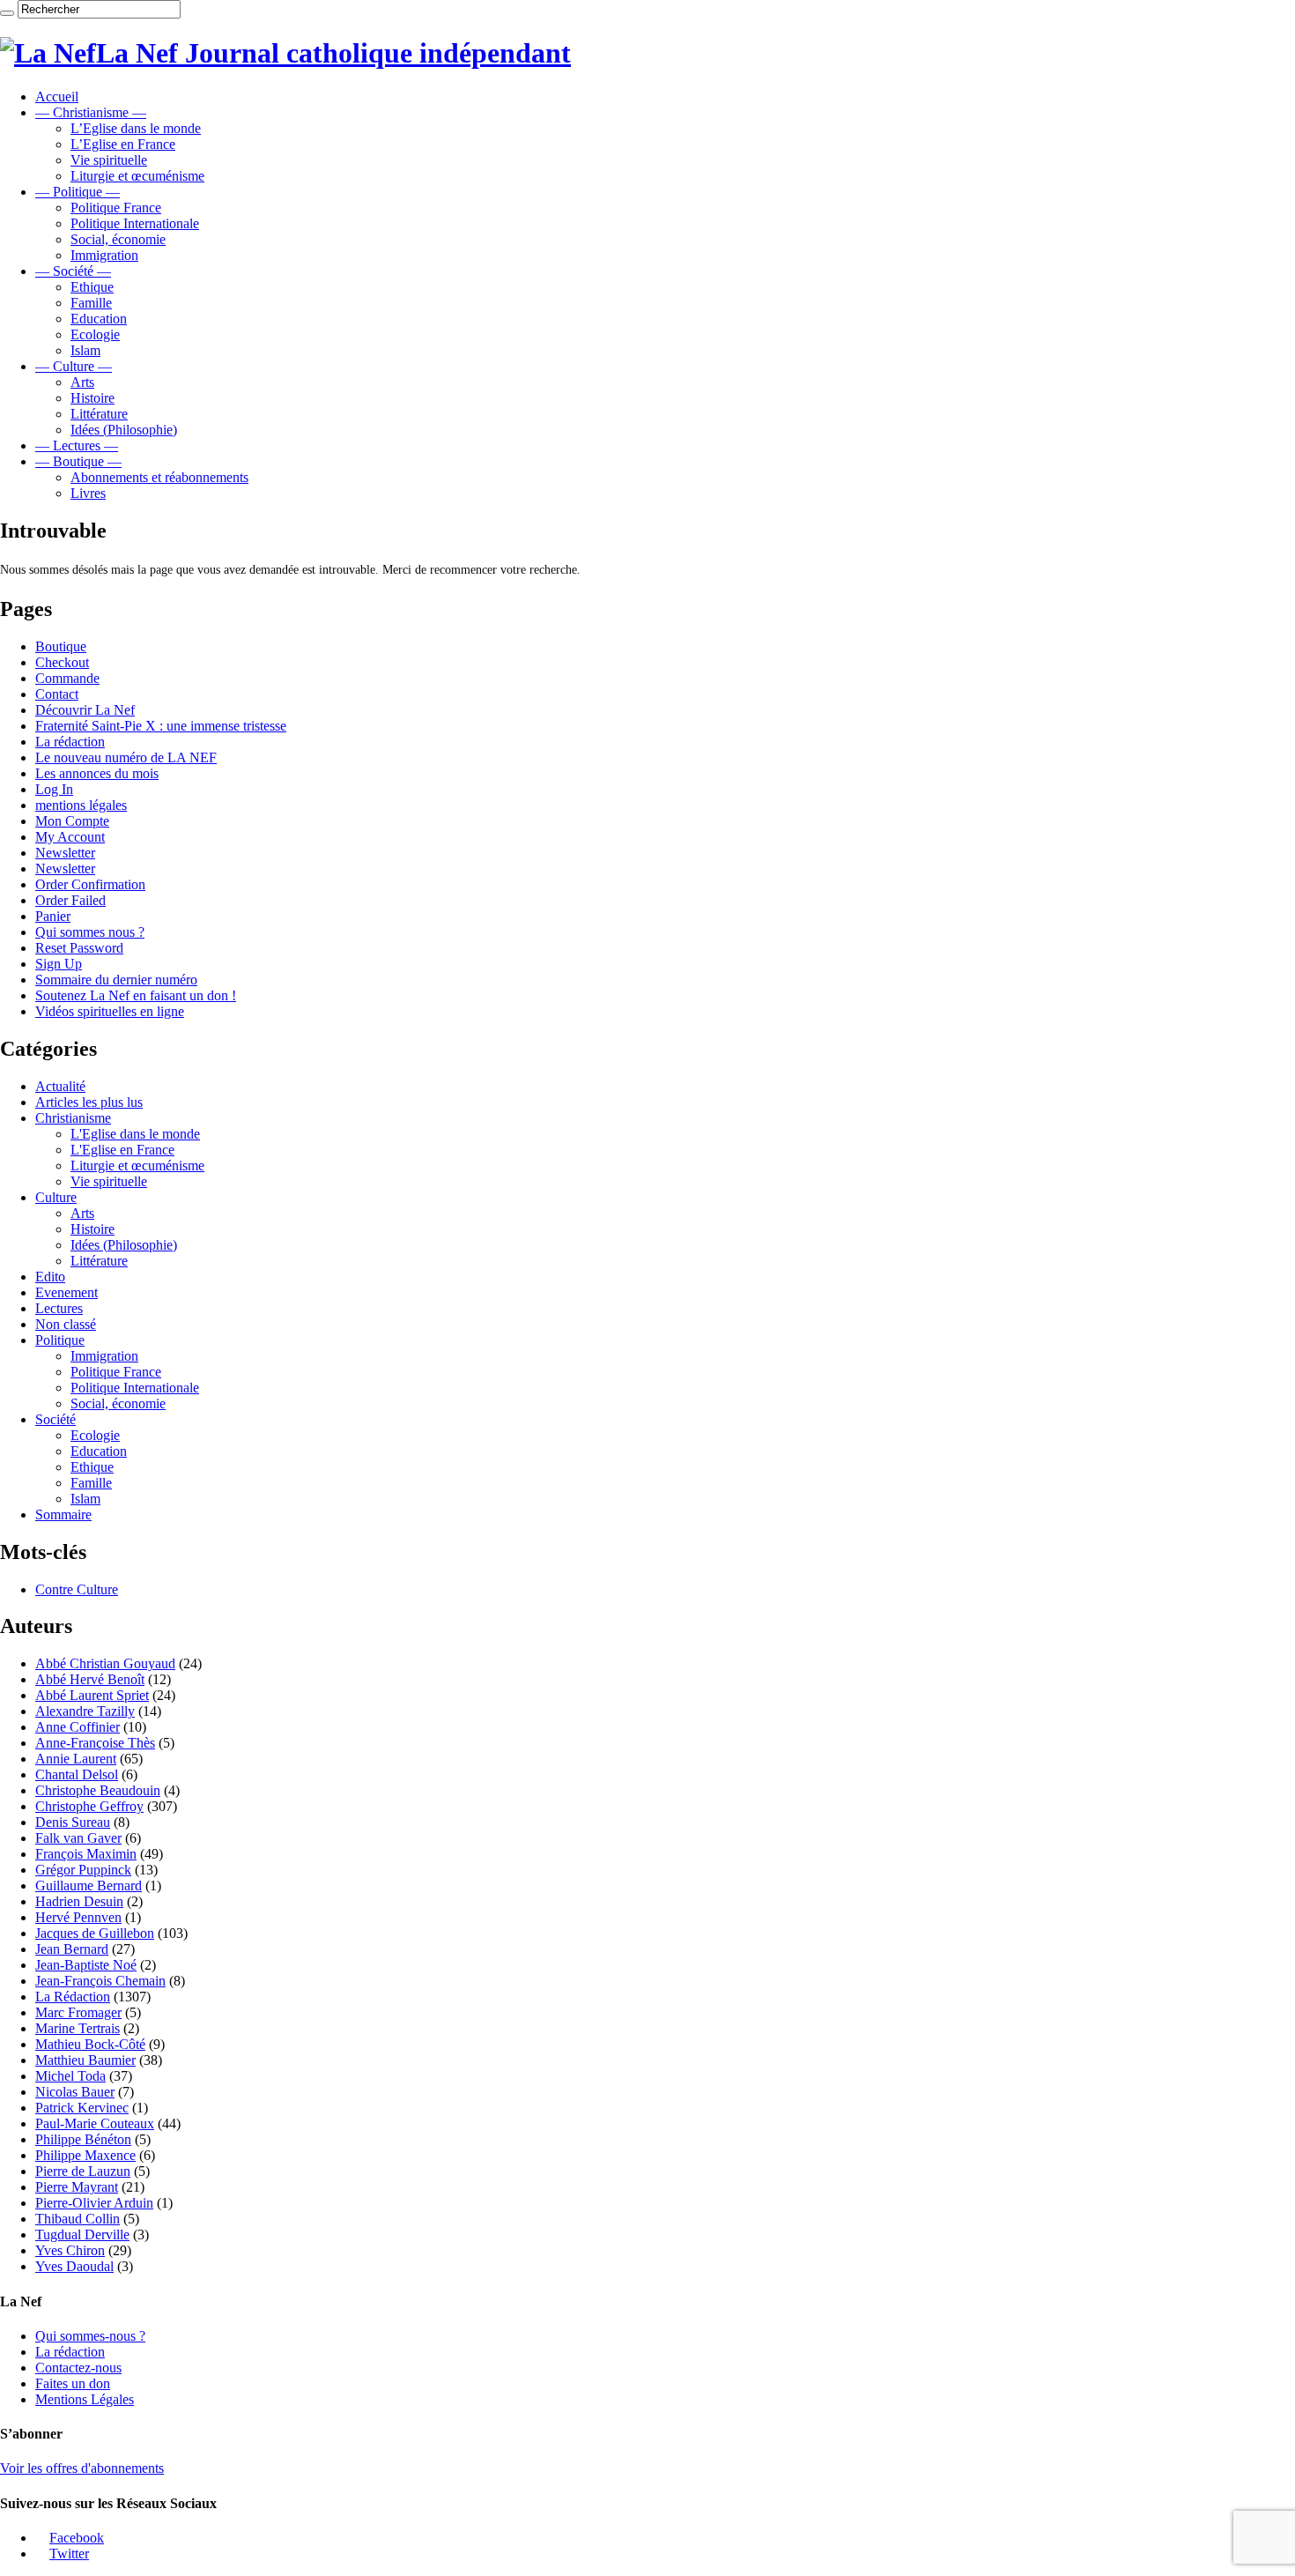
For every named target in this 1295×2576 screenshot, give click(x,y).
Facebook (77, 2538)
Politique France (116, 208)
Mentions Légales (85, 2399)
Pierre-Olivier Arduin (94, 2203)
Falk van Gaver (78, 1838)
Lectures (59, 1308)
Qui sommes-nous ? (90, 2336)
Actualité (60, 1086)
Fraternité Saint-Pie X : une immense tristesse (161, 726)
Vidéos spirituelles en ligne (110, 1011)
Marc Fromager (78, 2012)
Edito (50, 1277)
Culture (56, 1197)
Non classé (66, 1324)
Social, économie (118, 239)
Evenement (67, 1292)
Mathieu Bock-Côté (90, 2044)
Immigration (104, 255)
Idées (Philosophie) (124, 430)
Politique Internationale (135, 223)
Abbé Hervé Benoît (90, 1679)
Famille (91, 303)
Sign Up (59, 964)
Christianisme (73, 1118)
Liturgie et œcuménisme (137, 176)
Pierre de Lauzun (83, 2171)
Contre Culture (77, 1589)
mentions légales (81, 805)
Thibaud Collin (78, 2219)
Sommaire (63, 1514)
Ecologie (95, 334)
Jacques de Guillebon (95, 1933)
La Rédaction (73, 1997)
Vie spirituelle (109, 160)
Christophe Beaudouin (98, 1790)
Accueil (57, 97)
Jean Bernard (72, 1949)
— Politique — (78, 192)
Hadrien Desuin (79, 1901)
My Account (70, 837)
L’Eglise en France (123, 144)
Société (55, 1419)
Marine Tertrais (78, 2028)
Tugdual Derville (82, 2235)
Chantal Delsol (77, 1774)
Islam (85, 350)
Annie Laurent (76, 1759)
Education (99, 319)
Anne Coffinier (78, 1727)
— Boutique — (78, 461)
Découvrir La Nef (85, 710)
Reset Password (79, 948)
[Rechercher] (7, 13)
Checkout (62, 662)
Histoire (92, 398)
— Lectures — (77, 445)
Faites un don (73, 2383)
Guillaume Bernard (89, 1886)
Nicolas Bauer (75, 2092)
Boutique (61, 646)
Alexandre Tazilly (85, 1711)
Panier (53, 916)
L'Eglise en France (122, 1150)
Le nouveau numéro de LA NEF (126, 757)
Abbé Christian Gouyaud (105, 1663)
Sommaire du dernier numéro (116, 980)
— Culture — (74, 366)
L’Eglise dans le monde (136, 128)
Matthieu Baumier (85, 2060)
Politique (60, 1340)
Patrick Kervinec (82, 2108)
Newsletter (65, 853)
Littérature (99, 414)
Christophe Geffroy (89, 1806)
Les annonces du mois (97, 773)
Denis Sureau (73, 1822)
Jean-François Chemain (100, 1981)
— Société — (73, 271)
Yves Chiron (70, 2250)
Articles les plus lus (89, 1102)
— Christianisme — (91, 112)
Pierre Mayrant (77, 2187)
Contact (57, 694)
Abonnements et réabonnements (159, 477)
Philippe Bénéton (83, 2139)
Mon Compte (72, 821)
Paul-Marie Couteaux (95, 2123)
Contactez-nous (78, 2368)
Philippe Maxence (85, 2155)
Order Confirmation (90, 884)
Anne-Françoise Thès (95, 1743)
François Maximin (86, 1854)
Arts (82, 382)
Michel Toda (70, 2076)
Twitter (69, 2554)
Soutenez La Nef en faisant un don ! (136, 995)
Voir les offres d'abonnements (82, 2468)
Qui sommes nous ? (90, 932)
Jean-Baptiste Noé (86, 1965)
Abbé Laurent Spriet (92, 1695)
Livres (88, 493)
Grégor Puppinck (83, 1870)
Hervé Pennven (78, 1917)
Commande (67, 678)
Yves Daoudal (74, 2266)
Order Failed (70, 900)
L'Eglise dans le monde (135, 1134)
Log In (54, 789)
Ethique (92, 287)
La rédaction (70, 742)
